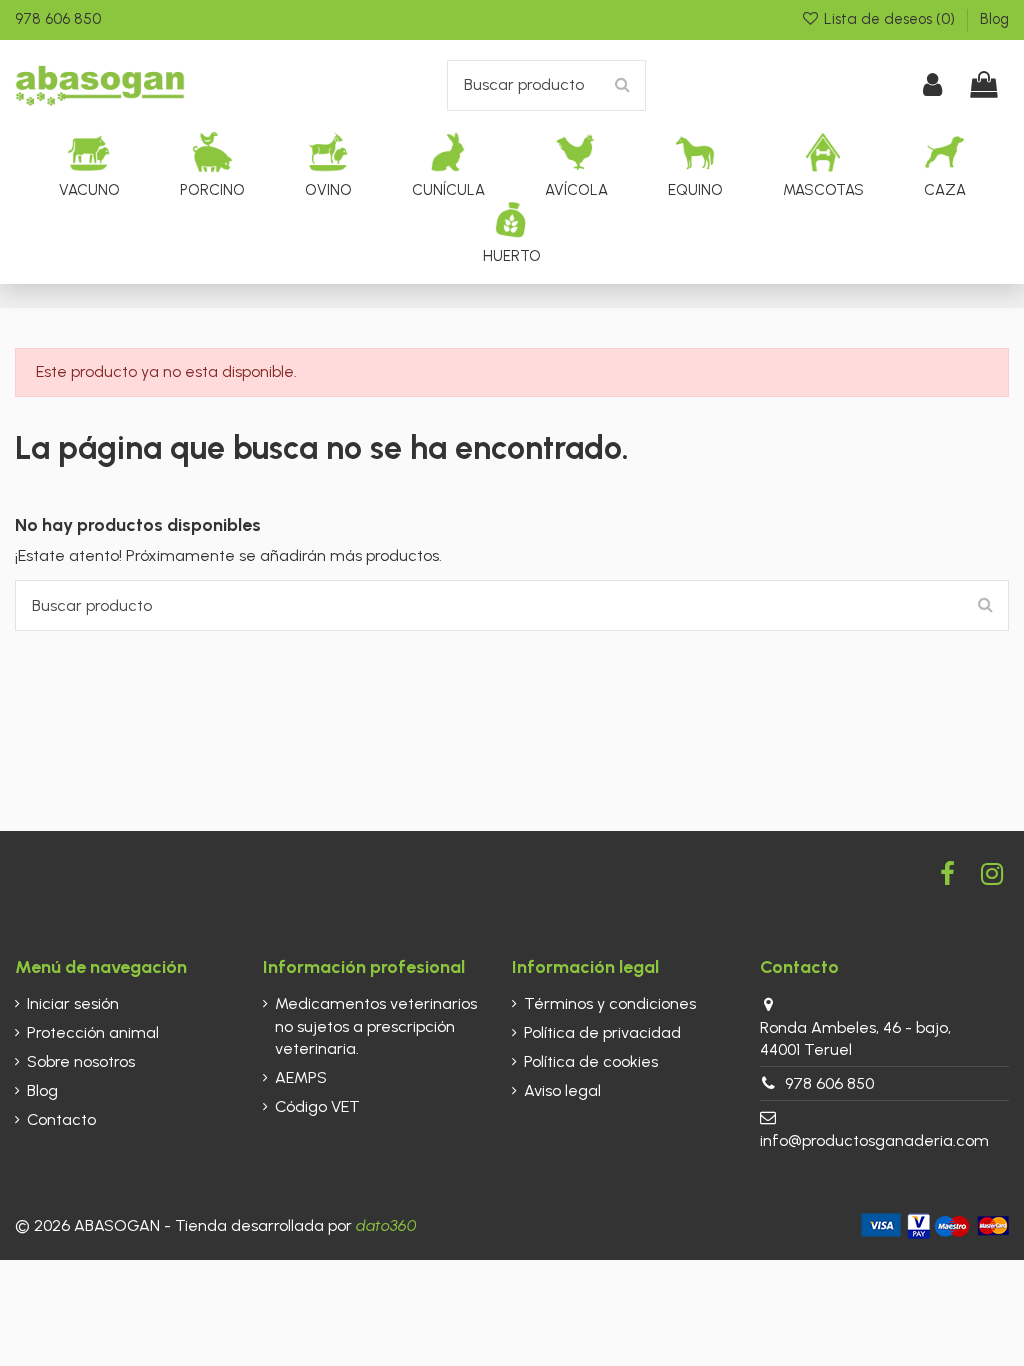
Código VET (317, 1106)
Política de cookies (591, 1061)
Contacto (61, 1119)
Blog (994, 19)
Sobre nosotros (81, 1061)
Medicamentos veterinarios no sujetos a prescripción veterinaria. (376, 1026)
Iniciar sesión (73, 1003)
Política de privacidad (602, 1032)
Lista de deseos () (889, 19)
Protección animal (93, 1032)
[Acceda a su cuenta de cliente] (933, 85)
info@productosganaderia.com (874, 1140)
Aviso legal (562, 1090)
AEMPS (301, 1077)
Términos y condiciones (610, 1003)
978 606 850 (58, 19)
